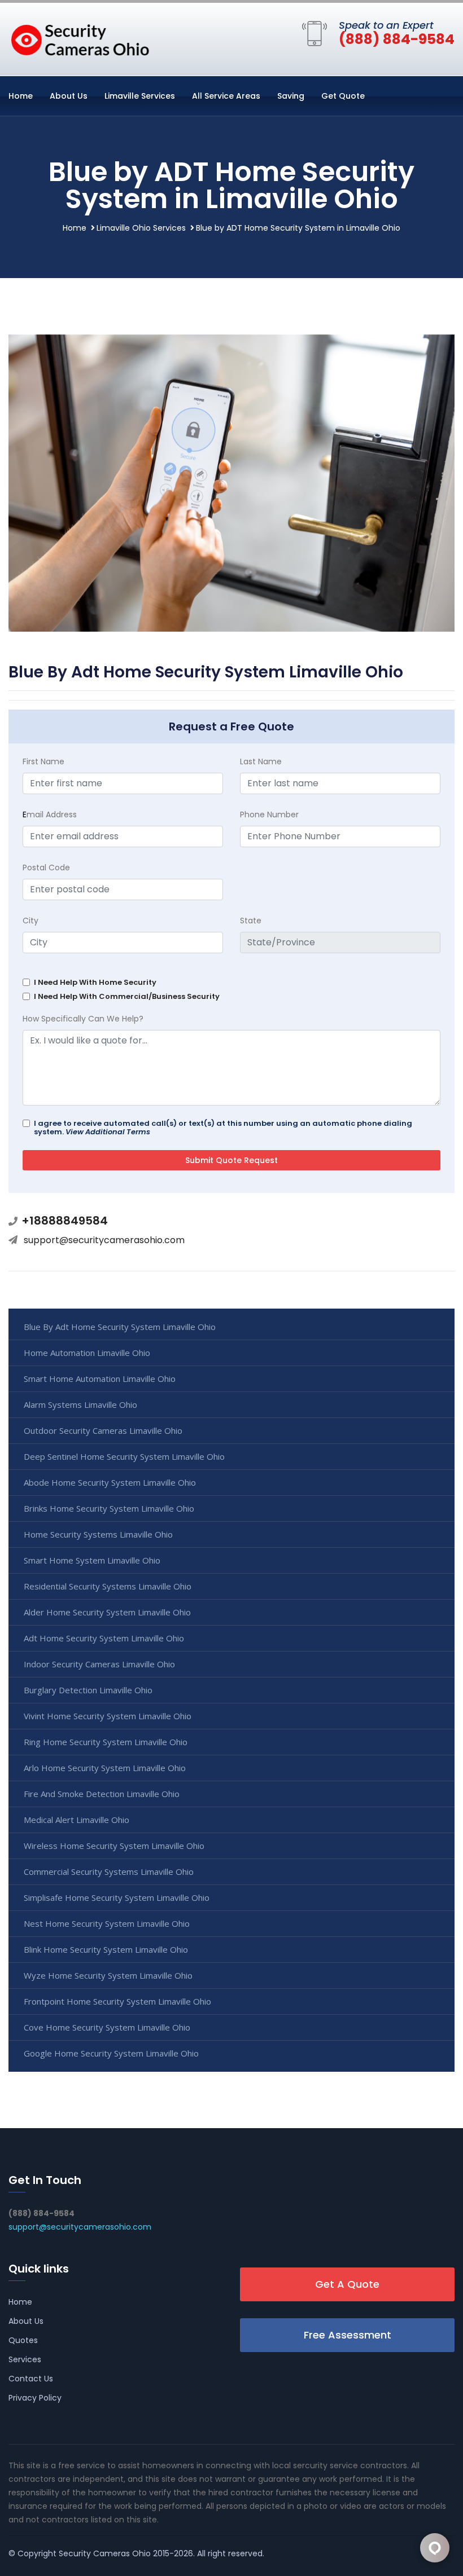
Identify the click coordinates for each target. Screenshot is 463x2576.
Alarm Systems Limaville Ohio (80, 1404)
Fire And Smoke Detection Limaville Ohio (102, 1794)
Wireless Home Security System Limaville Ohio (114, 1846)
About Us (69, 96)
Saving (291, 96)
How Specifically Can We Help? (83, 1019)
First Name (43, 761)
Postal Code (46, 868)
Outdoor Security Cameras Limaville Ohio (103, 1430)
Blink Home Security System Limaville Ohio (106, 1949)
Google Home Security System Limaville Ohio (111, 2053)
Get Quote (343, 96)
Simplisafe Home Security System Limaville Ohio (117, 1897)
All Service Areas (226, 96)
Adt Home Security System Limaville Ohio (104, 1638)
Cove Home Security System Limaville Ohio (107, 2027)
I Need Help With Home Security (95, 982)
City (30, 921)
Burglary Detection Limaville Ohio (88, 1690)
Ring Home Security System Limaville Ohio (106, 1742)
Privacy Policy (35, 2398)
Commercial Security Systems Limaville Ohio (109, 1872)
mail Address (50, 814)
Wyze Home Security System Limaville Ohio (108, 1975)
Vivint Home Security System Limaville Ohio (108, 1716)
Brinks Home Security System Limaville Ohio (109, 1508)
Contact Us (31, 2379)
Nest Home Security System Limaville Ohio (107, 1923)
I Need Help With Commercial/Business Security (127, 996)
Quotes (23, 2340)
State (251, 921)
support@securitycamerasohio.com (104, 1240)
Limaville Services (140, 96)
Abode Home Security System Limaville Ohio (110, 1482)
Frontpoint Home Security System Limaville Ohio (117, 2001)
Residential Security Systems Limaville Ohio (108, 1586)
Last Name (261, 761)
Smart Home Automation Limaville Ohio (100, 1379)
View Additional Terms (108, 1132)
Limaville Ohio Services (141, 228)
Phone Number (269, 814)
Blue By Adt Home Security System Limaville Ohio (120, 1327)
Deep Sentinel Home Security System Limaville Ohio (124, 1456)
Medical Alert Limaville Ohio (77, 1820)
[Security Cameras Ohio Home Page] (79, 37)
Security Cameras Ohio (105, 2553)
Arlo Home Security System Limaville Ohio (105, 1768)
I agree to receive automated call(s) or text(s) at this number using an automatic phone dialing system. (223, 1128)
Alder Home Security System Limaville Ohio (107, 1612)
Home (21, 96)
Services (25, 2359)
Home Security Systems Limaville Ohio (98, 1534)
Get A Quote (347, 2284)
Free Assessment (348, 2335)
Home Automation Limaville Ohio (87, 1353)
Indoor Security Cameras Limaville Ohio (99, 1664)
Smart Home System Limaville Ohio (92, 1560)
